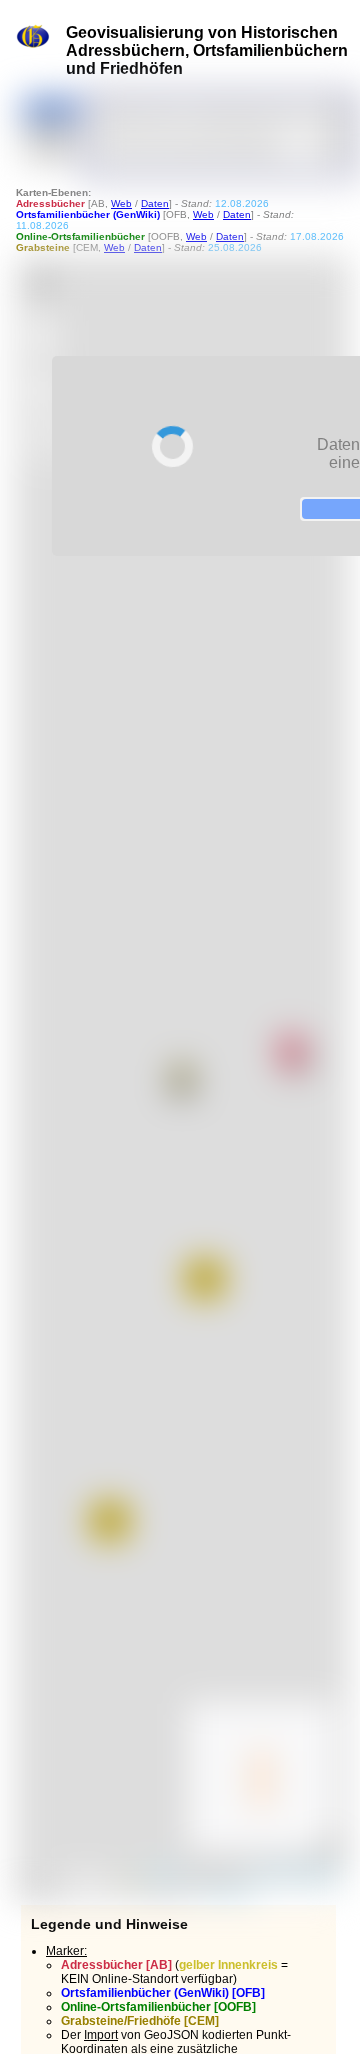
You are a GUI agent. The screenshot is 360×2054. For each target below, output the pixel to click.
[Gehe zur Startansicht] (43, 283)
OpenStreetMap (298, 1873)
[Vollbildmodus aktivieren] (43, 389)
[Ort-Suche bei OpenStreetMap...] (335, 146)
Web (121, 203)
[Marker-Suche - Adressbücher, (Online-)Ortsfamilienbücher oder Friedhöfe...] (335, 113)
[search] (211, 113)
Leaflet (160, 1873)
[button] (182, 1078)
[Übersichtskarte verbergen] (326, 1843)
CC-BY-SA (226, 1890)
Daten (155, 203)
